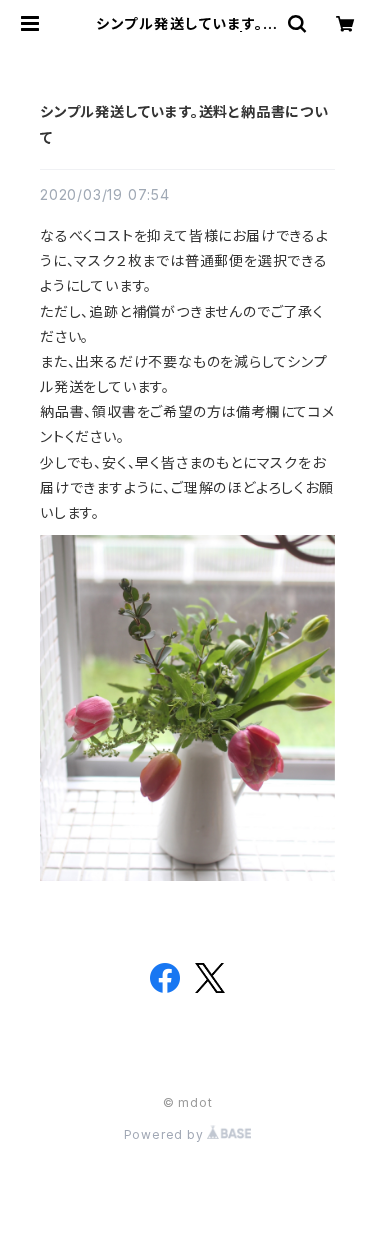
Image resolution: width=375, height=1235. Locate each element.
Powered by (166, 1134)
